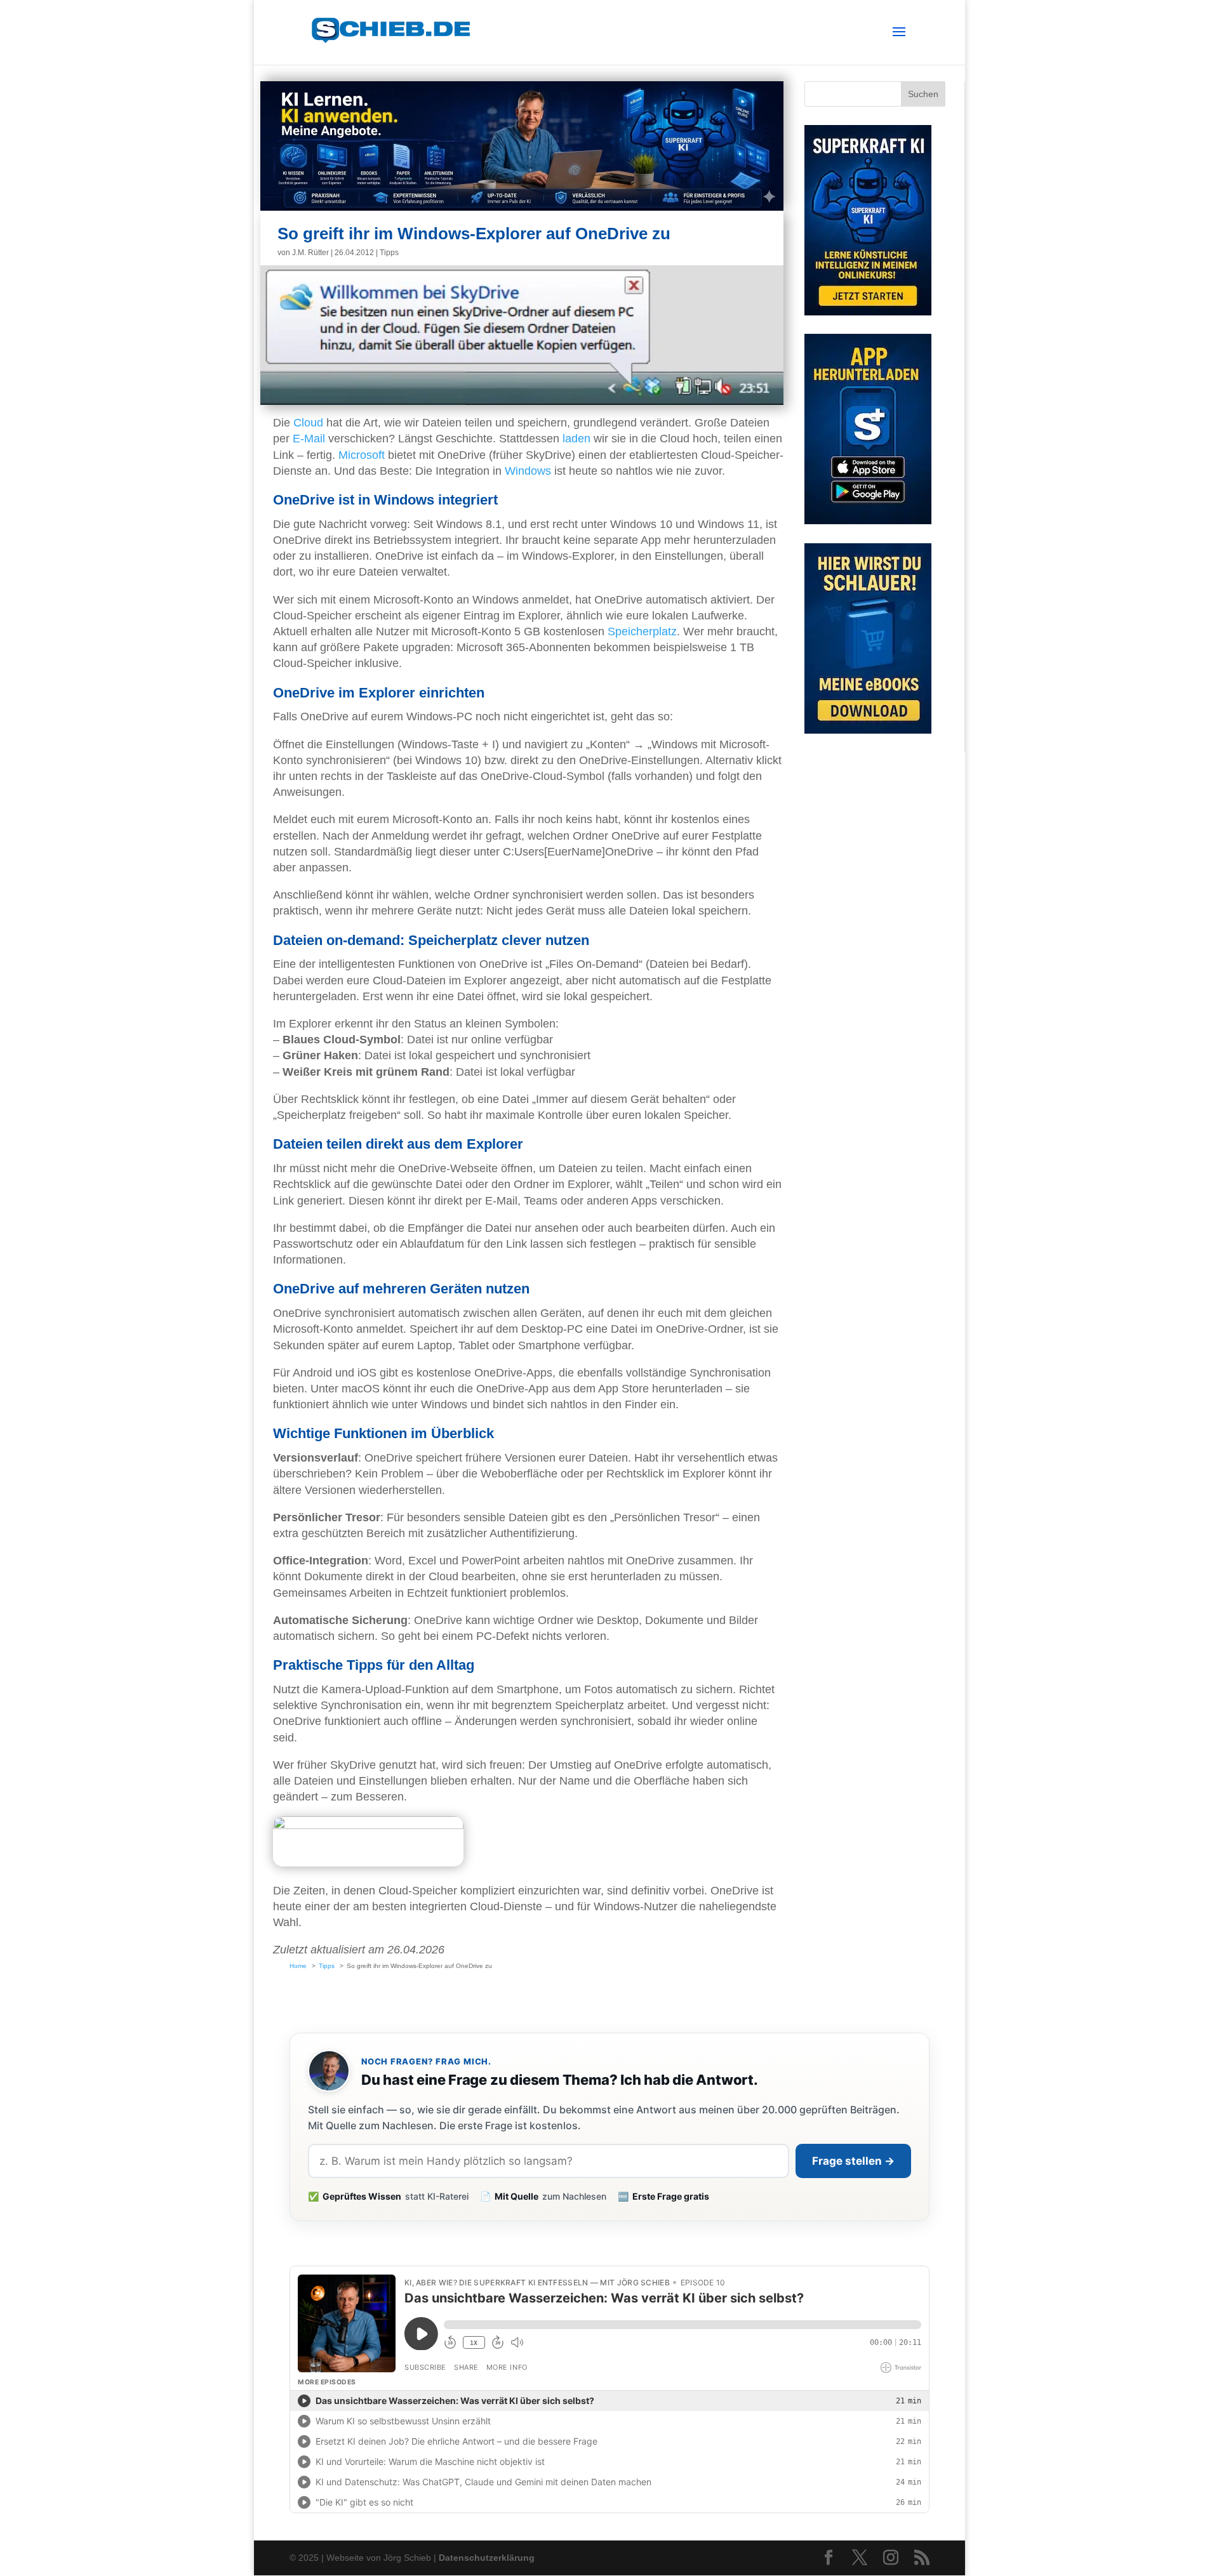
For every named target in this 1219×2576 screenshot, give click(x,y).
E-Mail (309, 439)
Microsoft (362, 455)
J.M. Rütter (310, 253)
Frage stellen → (853, 2161)
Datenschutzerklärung (487, 2558)
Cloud (308, 423)
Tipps (389, 253)
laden (576, 439)
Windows (528, 471)
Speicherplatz (642, 631)
